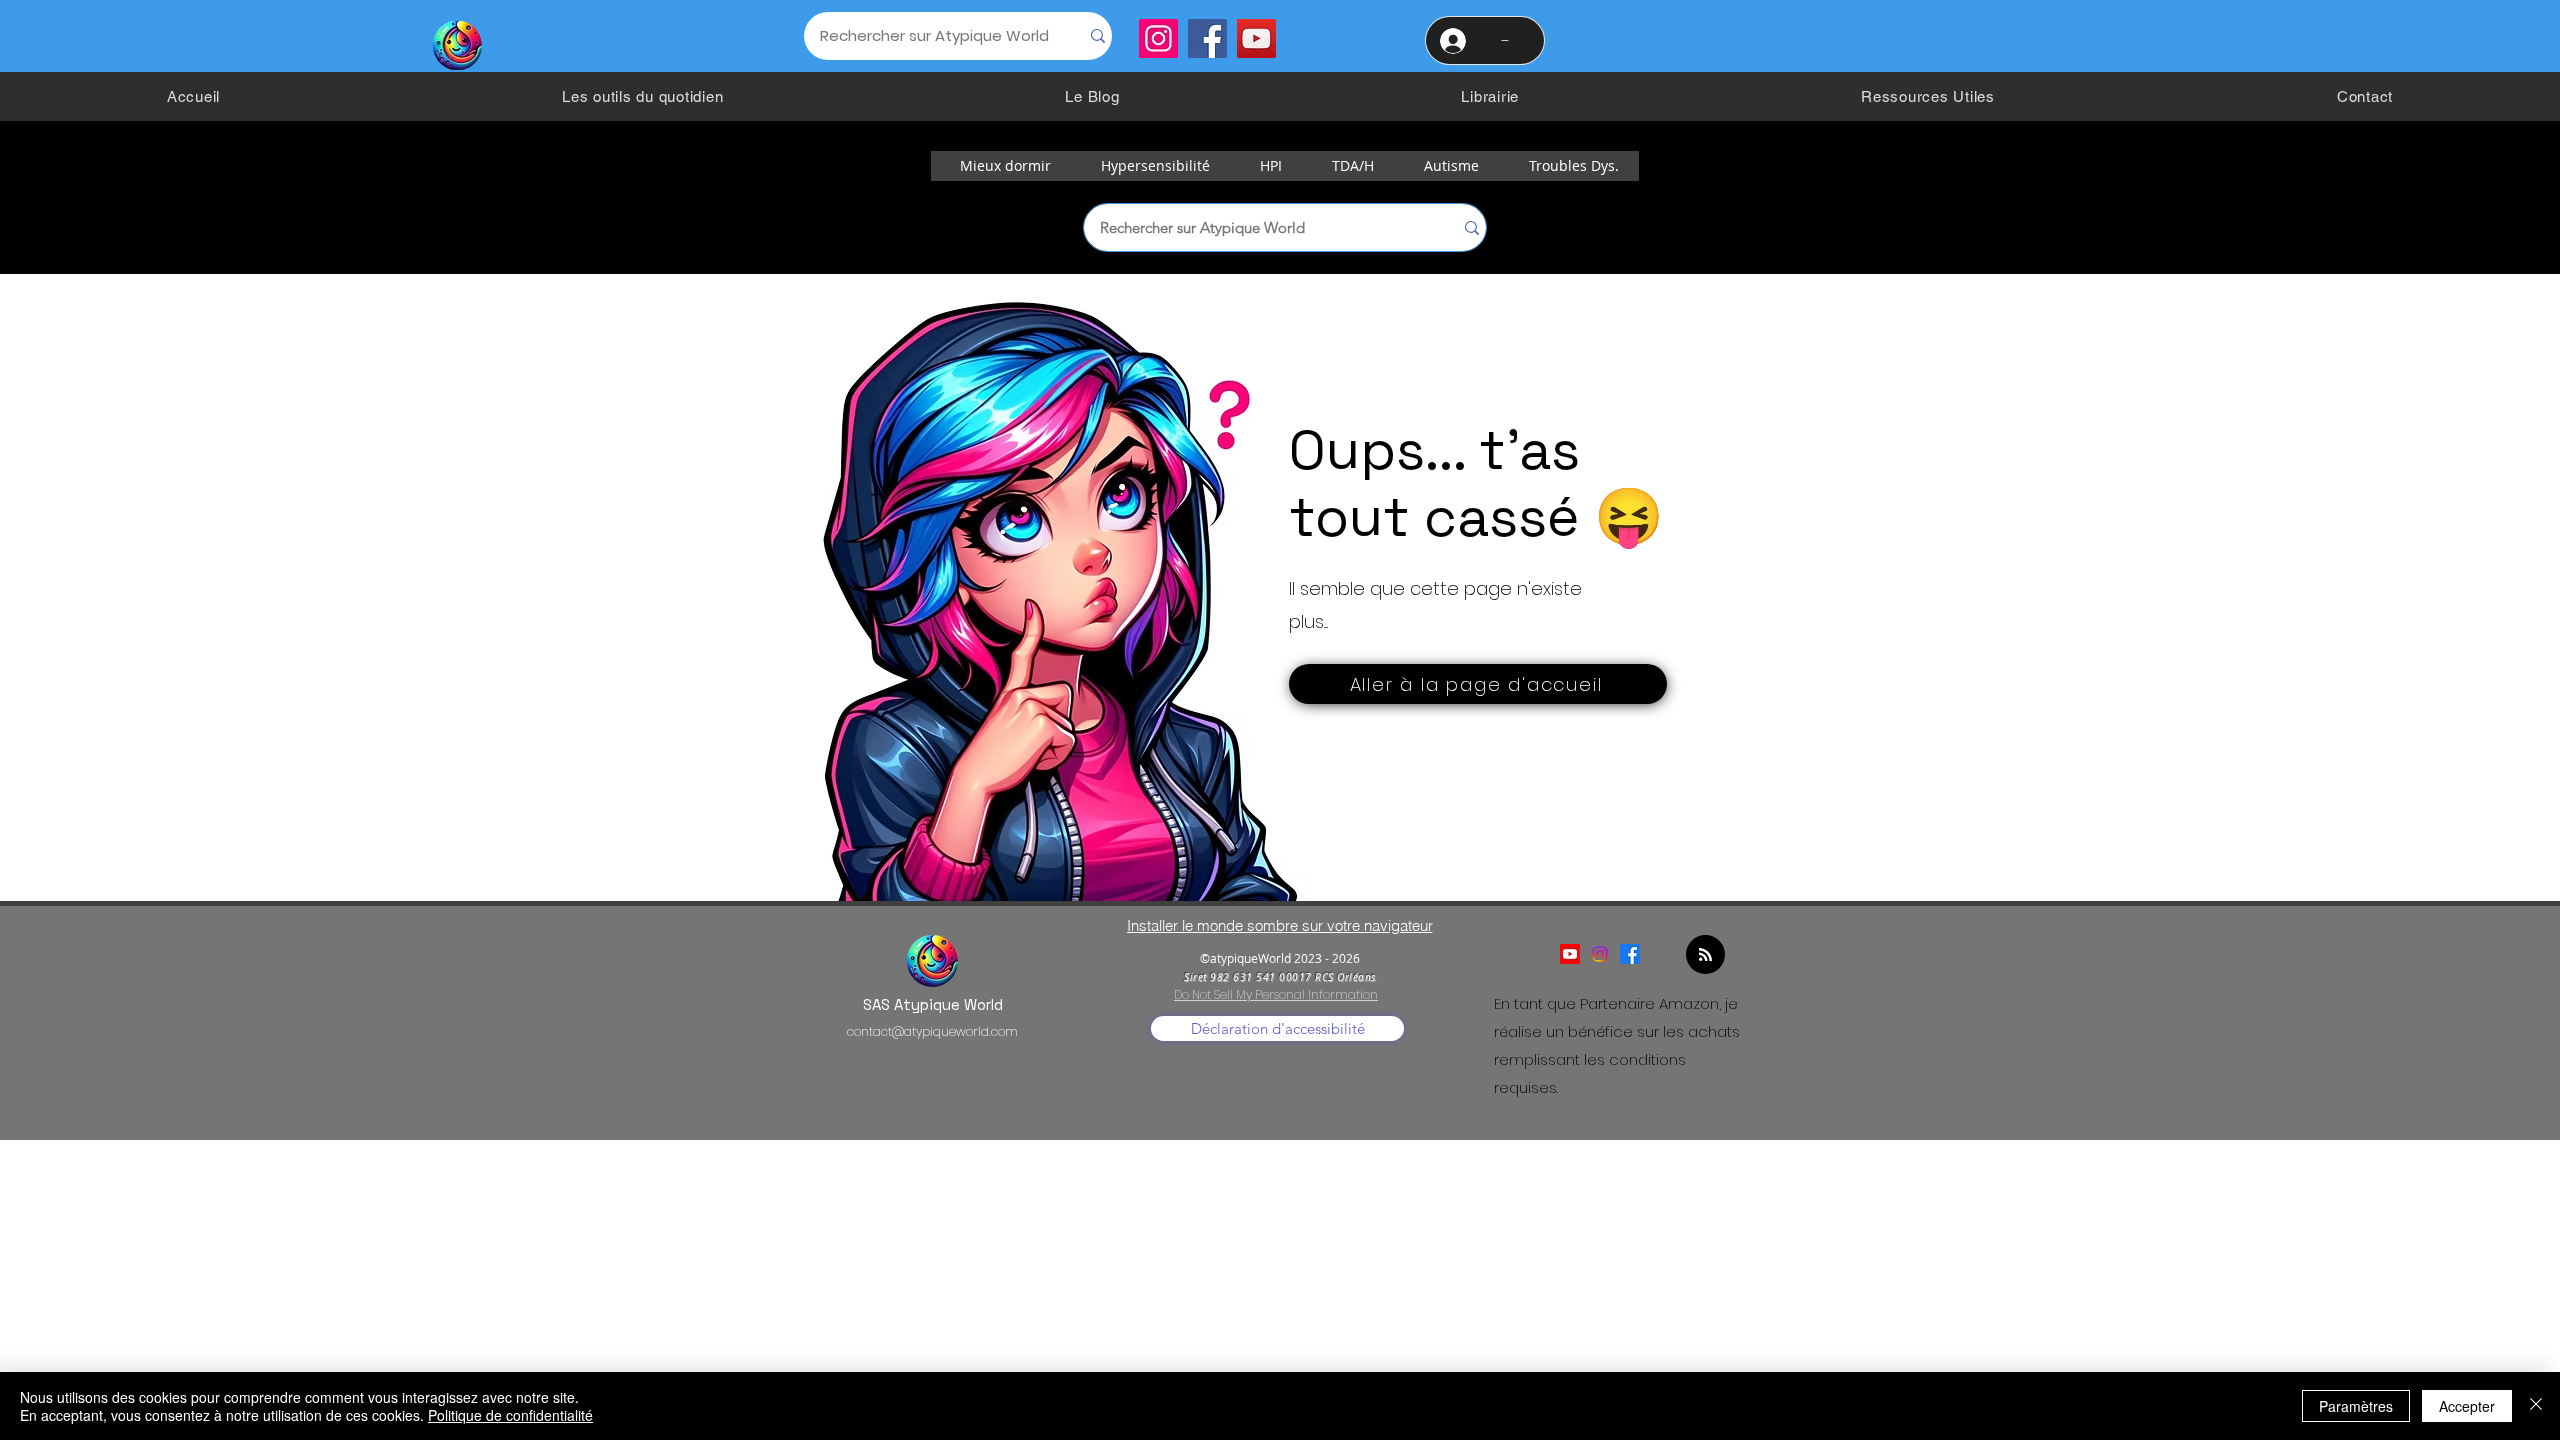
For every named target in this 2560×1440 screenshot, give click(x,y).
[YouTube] (1256, 38)
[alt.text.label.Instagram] (1600, 954)
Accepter (2467, 1406)
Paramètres (2356, 1406)
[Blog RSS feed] (1705, 955)
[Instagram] (1158, 38)
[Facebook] (1207, 38)
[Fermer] (2536, 1406)
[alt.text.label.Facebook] (1630, 954)
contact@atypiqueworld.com (932, 1031)
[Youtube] (1570, 954)
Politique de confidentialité (510, 1415)
